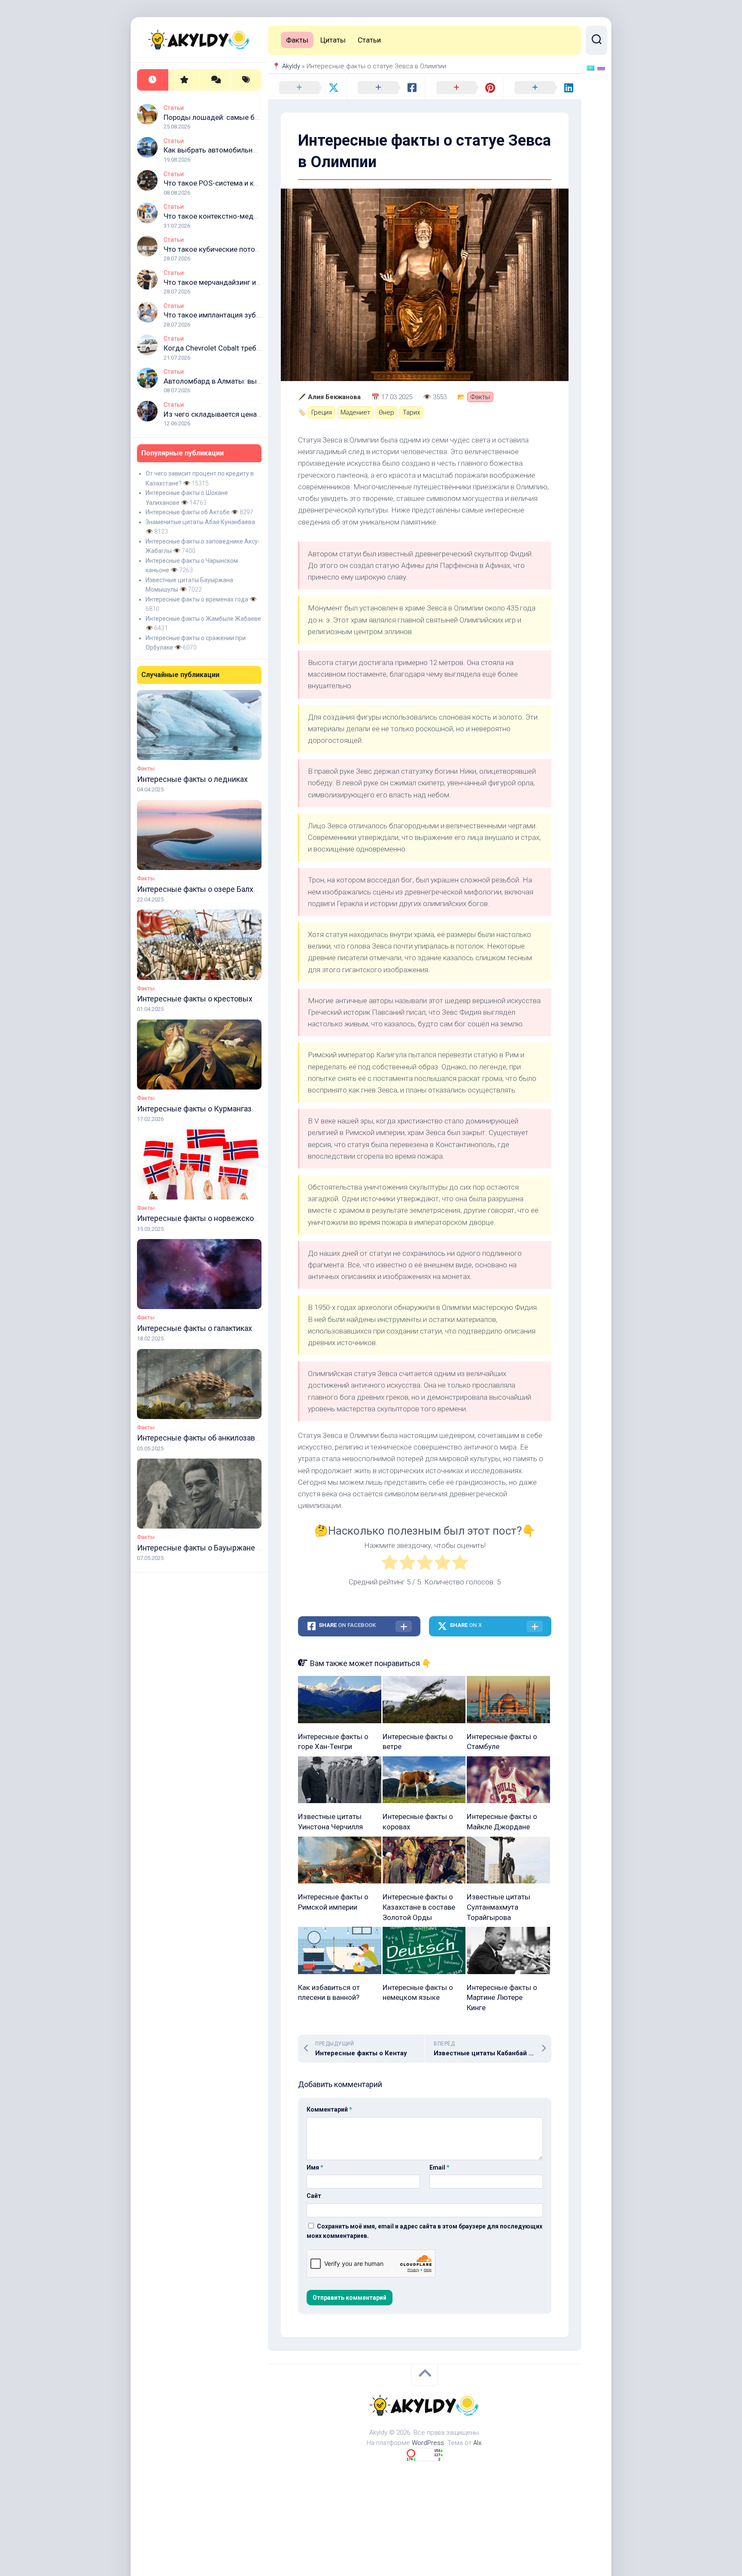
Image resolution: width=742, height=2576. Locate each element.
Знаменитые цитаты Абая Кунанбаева (200, 522)
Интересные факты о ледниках (192, 779)
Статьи (174, 108)
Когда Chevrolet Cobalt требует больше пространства (253, 348)
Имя (315, 2167)
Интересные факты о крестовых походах (210, 999)
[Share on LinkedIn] (543, 88)
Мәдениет (355, 412)
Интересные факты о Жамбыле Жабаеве (203, 619)
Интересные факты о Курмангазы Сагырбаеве (220, 1109)
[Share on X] (307, 88)
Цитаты (333, 40)
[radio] (390, 1564)
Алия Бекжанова (334, 397)
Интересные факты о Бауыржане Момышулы (218, 1548)
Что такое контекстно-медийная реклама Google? (248, 216)
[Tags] (246, 80)
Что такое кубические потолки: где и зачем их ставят (253, 249)
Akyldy (291, 66)
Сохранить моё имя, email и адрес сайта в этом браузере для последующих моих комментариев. (424, 2231)
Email (439, 2167)
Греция (322, 412)
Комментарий (329, 2109)
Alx (477, 2443)
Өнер (386, 412)
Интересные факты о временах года (197, 599)
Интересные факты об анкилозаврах (202, 1438)
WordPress (428, 2443)
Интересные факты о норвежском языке (210, 1218)
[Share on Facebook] (386, 88)
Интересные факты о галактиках (195, 1328)
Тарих (411, 412)
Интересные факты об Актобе (188, 512)
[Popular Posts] (184, 80)
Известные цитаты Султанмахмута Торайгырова (499, 1907)
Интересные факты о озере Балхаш (200, 889)
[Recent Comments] (215, 80)
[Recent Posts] (153, 80)
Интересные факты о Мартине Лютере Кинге (502, 1998)
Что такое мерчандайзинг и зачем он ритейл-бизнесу (253, 282)
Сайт (314, 2196)
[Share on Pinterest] (464, 88)
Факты (146, 768)
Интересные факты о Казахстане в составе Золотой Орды (419, 1907)
